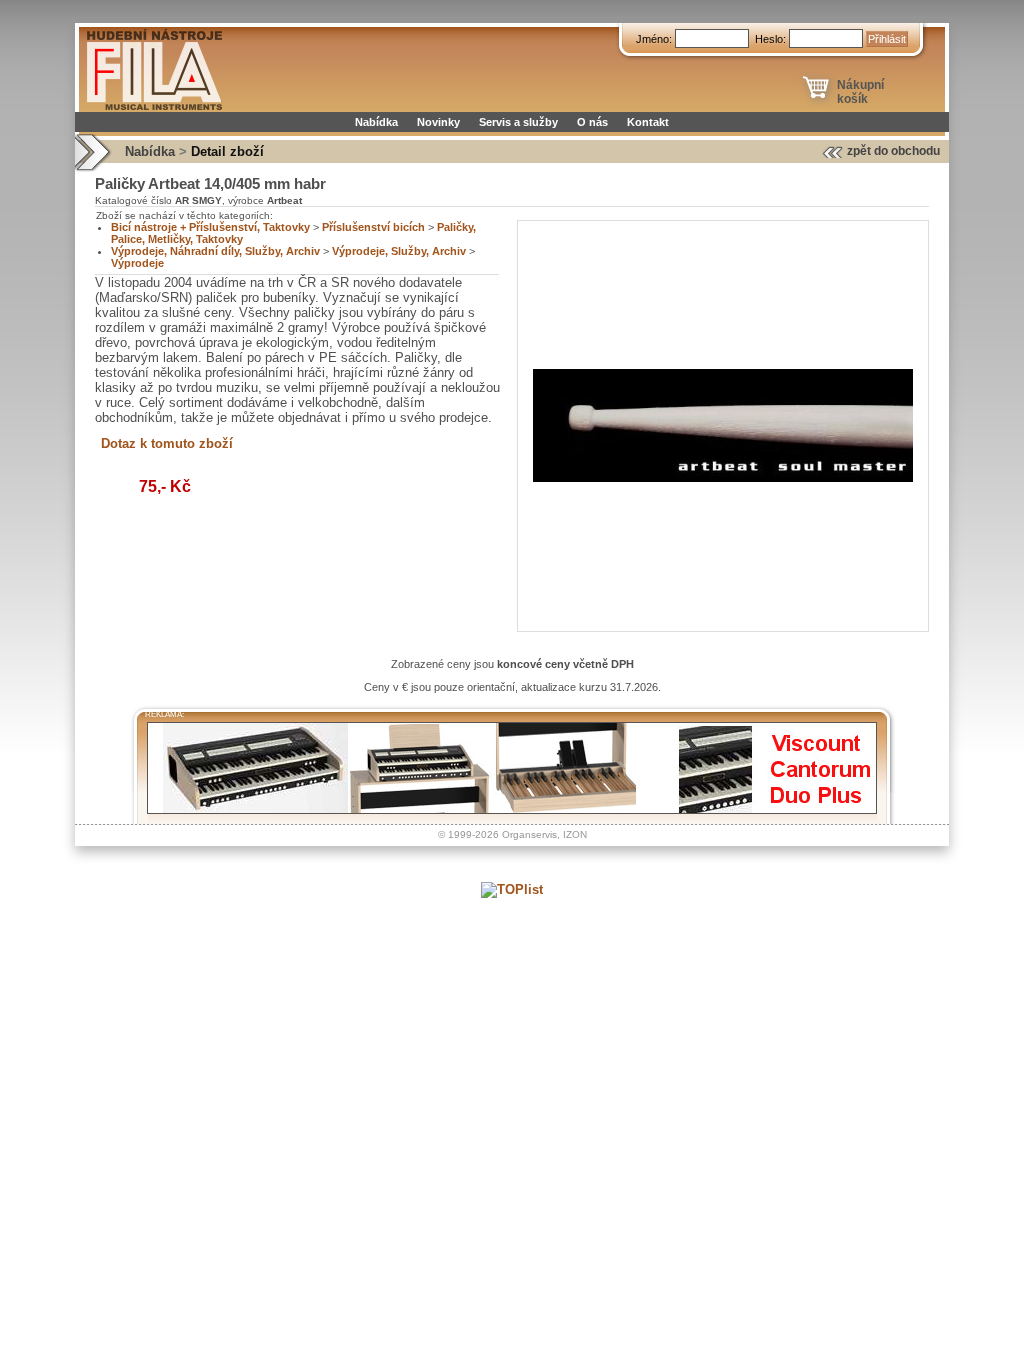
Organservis (529, 834)
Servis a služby (518, 122)
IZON (575, 834)
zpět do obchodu (893, 151)
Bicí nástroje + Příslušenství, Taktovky (210, 227)
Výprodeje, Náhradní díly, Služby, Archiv (215, 251)
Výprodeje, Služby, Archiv (399, 251)
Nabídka (376, 122)
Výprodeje (137, 263)
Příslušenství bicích (373, 227)
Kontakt (648, 122)
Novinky (438, 122)
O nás (592, 122)
